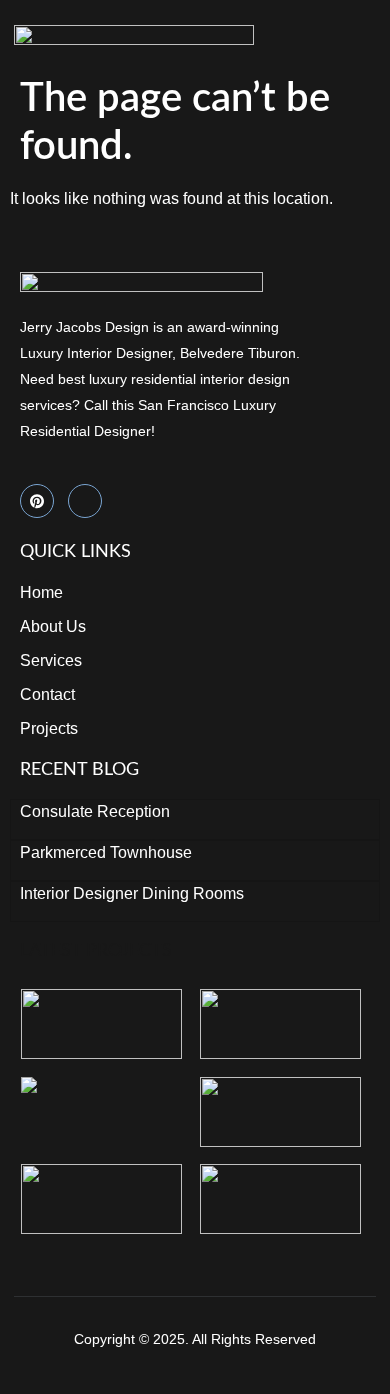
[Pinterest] (37, 501)
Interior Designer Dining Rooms (132, 893)
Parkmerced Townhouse (106, 852)
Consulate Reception (95, 811)
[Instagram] (85, 501)
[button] (373, 34)
